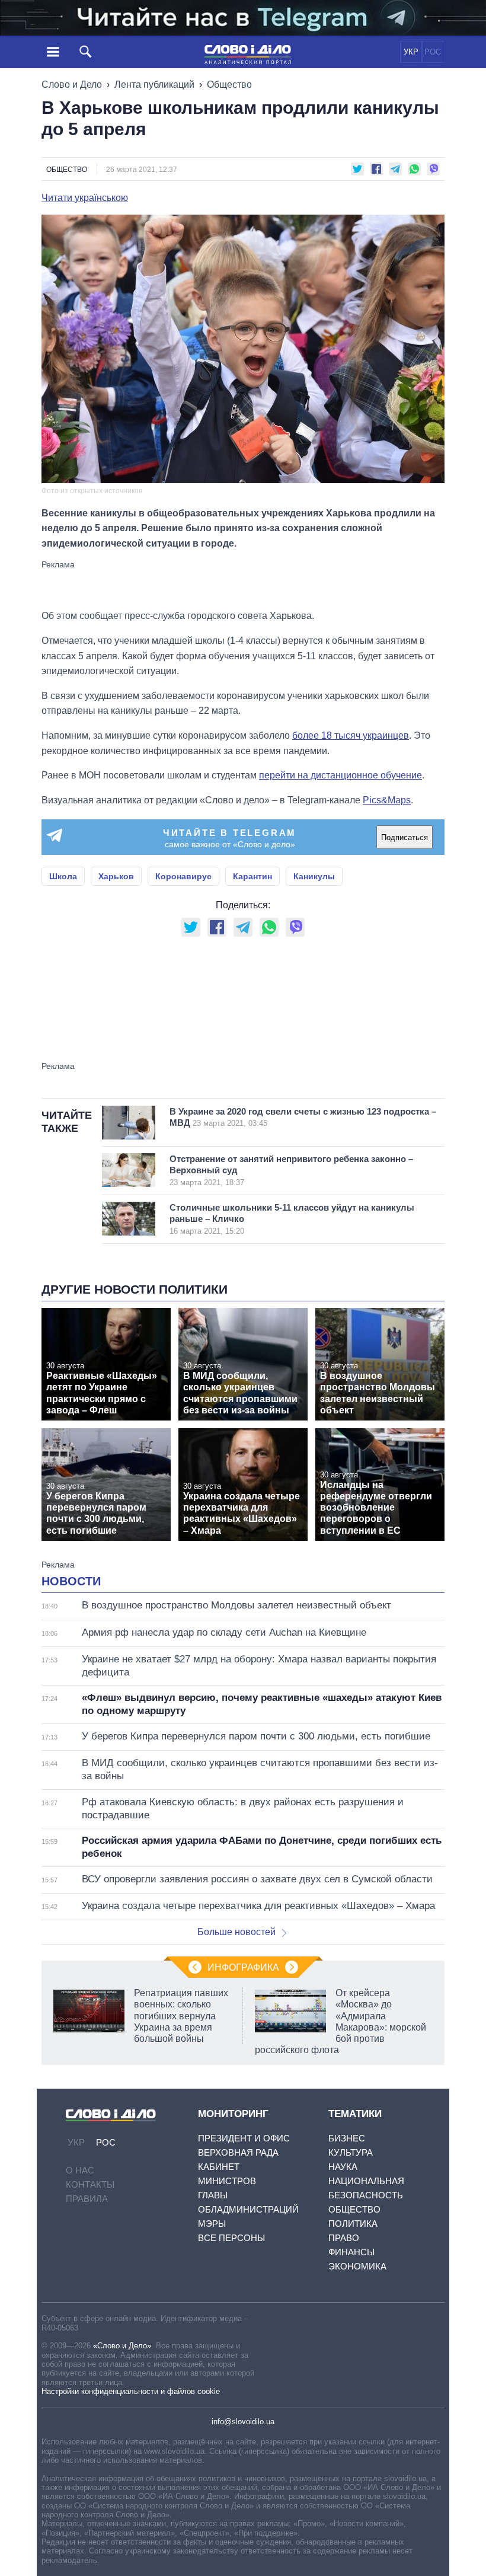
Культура (351, 2152)
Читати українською (85, 198)
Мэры (212, 2224)
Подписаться (405, 837)
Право (344, 2238)
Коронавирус (183, 876)
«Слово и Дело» (122, 2346)
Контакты (90, 2184)
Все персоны (231, 2238)
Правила (87, 2199)
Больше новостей (236, 1932)
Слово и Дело (72, 84)
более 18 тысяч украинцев (351, 735)
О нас (80, 2170)
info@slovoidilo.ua (243, 2422)
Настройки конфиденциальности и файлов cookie (131, 2391)
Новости (71, 1581)
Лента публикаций (154, 84)
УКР (411, 52)
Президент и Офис (244, 2138)
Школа (63, 876)
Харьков (116, 876)
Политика (353, 2224)
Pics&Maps (387, 800)
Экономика (357, 2266)
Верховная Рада (238, 2152)
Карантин (252, 876)
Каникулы (314, 876)
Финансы (351, 2252)
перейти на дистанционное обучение (340, 775)
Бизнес (347, 2138)
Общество (229, 84)
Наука (343, 2167)
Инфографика (243, 1967)
